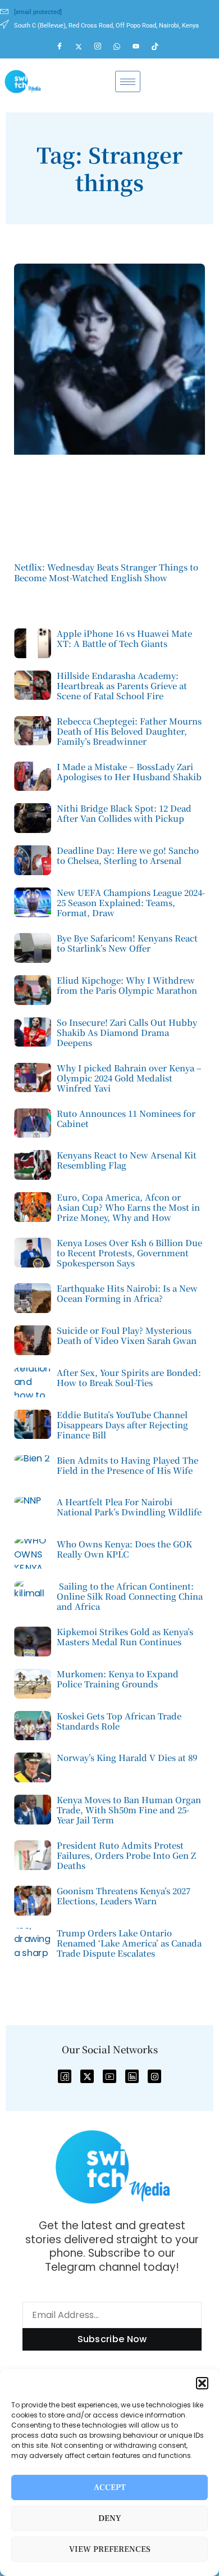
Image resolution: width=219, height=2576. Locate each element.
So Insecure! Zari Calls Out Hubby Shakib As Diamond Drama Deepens (127, 1032)
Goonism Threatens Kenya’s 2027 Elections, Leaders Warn (124, 1896)
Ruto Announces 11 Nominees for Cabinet (126, 1118)
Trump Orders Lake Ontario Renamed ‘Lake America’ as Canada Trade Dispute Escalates (129, 1943)
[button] (202, 2383)
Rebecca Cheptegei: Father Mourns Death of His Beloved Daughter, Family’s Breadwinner (129, 731)
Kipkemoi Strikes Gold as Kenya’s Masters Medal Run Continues (125, 1636)
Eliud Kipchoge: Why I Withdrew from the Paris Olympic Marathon (127, 985)
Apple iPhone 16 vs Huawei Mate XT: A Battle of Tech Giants (124, 638)
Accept (110, 2487)
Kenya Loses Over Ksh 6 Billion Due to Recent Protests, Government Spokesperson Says (129, 1253)
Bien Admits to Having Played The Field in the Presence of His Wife (127, 1465)
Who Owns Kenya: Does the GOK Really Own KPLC (124, 1549)
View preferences (110, 2549)
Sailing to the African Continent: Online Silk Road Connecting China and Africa (130, 1596)
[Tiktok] (160, 47)
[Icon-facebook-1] (65, 2076)
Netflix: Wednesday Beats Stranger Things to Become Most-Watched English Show (106, 572)
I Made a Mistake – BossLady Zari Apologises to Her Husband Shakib (129, 771)
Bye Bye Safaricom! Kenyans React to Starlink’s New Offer (127, 943)
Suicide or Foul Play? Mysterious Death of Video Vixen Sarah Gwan (127, 1335)
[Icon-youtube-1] (109, 2076)
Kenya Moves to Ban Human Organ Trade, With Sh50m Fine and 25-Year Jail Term (129, 1810)
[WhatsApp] (122, 47)
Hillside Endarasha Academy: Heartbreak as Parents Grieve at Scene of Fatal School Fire (122, 685)
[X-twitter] (87, 2076)
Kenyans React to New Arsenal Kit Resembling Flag (127, 1160)
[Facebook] (65, 47)
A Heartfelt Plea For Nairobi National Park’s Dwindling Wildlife (129, 1507)
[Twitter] (84, 47)
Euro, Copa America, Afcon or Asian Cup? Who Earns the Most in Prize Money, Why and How (128, 1207)
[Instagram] (103, 47)
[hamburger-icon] (128, 82)
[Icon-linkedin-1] (132, 2076)
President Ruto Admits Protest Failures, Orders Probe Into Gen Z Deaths (126, 1855)
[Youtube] (141, 47)
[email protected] (38, 12)
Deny (110, 2518)
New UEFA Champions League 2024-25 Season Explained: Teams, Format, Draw (131, 902)
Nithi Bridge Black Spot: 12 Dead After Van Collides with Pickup (124, 813)
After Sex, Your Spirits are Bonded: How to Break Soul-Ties (129, 1377)
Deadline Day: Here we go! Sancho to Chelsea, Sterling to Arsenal (128, 855)
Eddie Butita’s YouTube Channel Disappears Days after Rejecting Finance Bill (122, 1425)
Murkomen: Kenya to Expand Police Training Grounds (118, 1679)
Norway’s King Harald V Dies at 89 (127, 1757)
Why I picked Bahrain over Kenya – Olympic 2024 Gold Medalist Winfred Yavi (129, 1078)
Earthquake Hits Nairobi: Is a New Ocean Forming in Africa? (127, 1293)
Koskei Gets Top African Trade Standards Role (119, 1721)
